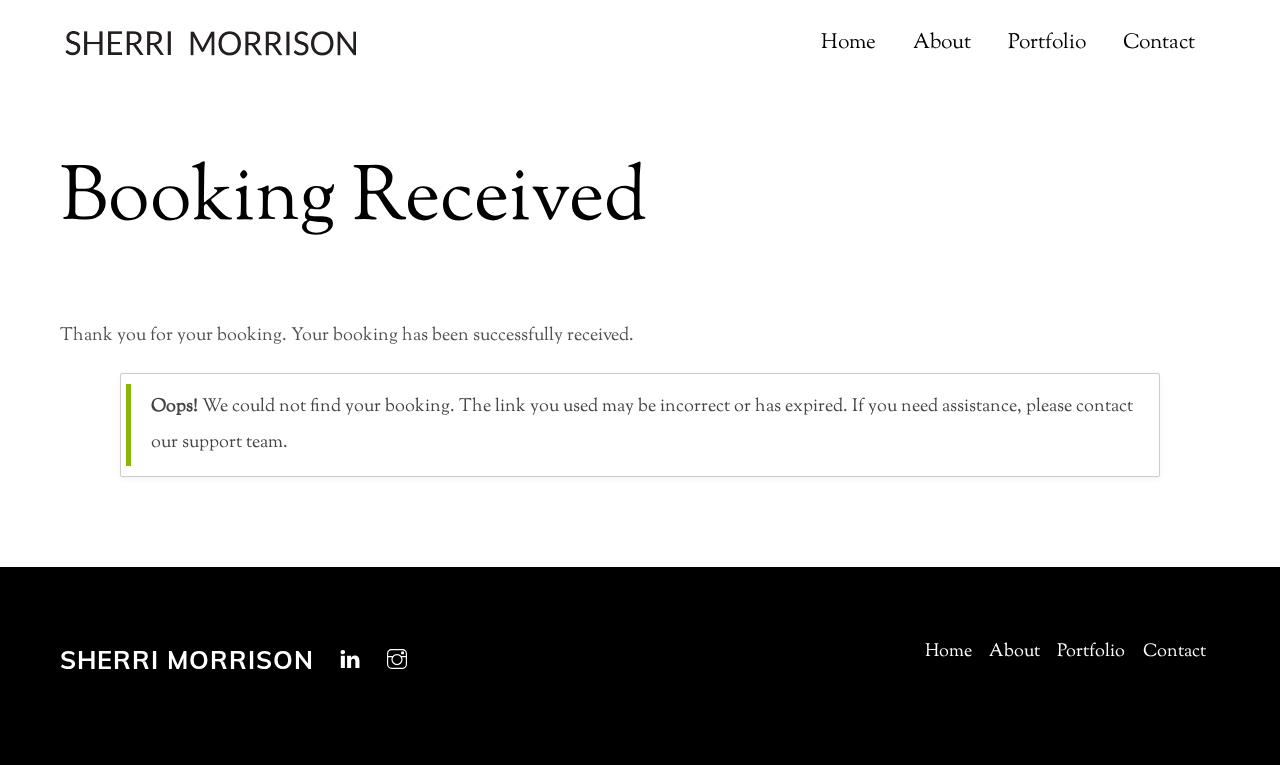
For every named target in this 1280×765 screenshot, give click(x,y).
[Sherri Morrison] (210, 47)
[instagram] (397, 659)
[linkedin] (350, 659)
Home (848, 43)
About (942, 43)
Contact (1159, 43)
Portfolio (1047, 43)
